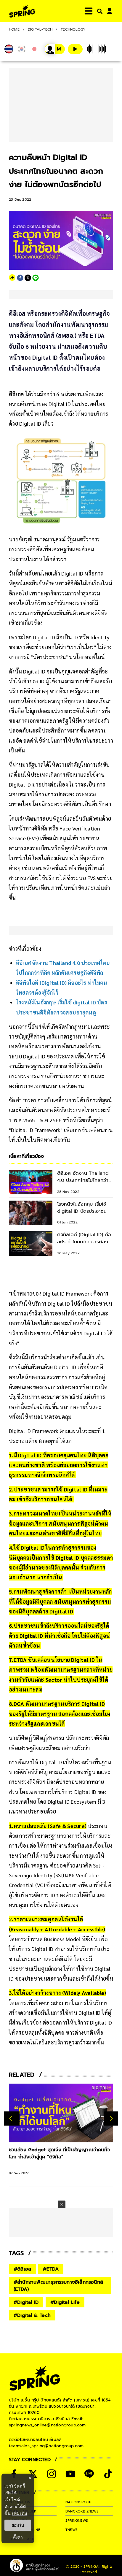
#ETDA (51, 2269)
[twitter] (28, 278)
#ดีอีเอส (22, 2269)
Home (14, 29)
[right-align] (99, 11)
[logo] (22, 11)
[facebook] (20, 278)
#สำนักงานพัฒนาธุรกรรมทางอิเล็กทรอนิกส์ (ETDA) (58, 2286)
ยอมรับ (18, 2525)
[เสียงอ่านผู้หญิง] (55, 49)
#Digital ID (26, 2302)
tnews (72, 2530)
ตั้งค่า (18, 2537)
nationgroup (78, 2502)
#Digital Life (65, 2302)
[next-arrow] (111, 2118)
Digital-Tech (40, 29)
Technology (73, 29)
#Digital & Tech (32, 2315)
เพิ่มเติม (20, 2513)
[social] (52, 2474)
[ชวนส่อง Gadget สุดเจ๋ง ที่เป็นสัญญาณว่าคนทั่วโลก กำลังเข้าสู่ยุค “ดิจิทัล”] (61, 2113)
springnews (77, 2520)
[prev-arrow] (12, 2118)
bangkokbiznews (82, 2511)
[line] (36, 278)
